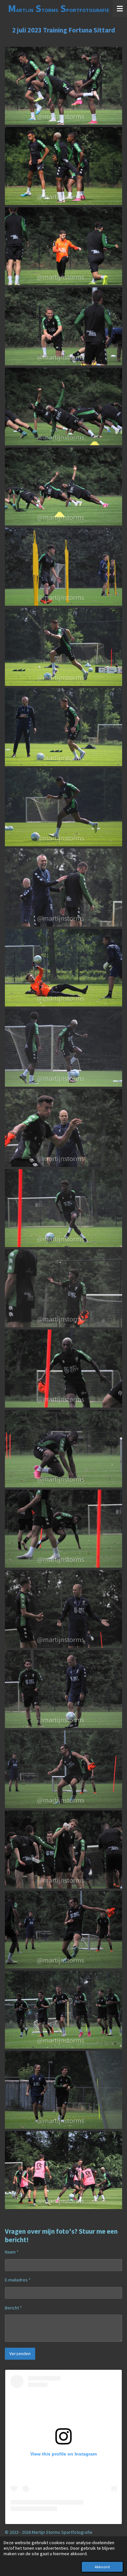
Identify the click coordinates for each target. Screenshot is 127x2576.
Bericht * (13, 2308)
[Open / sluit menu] (120, 8)
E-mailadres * (18, 2280)
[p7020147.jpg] (63, 1208)
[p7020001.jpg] (63, 246)
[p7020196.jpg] (63, 1769)
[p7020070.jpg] (63, 727)
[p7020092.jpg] (63, 968)
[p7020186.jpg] (63, 1609)
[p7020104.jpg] (63, 888)
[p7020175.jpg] (63, 1449)
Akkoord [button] (102, 2567)
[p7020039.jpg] (63, 486)
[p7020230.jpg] (63, 2090)
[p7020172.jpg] (63, 1529)
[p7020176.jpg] (63, 1689)
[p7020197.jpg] (63, 1930)
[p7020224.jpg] (63, 2010)
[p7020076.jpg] (63, 807)
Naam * (12, 2252)
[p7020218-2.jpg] (63, 1850)
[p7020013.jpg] (63, 166)
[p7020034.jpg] (63, 407)
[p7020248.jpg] (63, 2170)
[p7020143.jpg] (63, 1128)
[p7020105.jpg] (63, 1048)
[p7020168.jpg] (63, 1369)
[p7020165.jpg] (63, 1288)
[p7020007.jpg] (63, 86)
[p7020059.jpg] (63, 567)
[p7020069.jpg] (63, 647)
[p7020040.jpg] (63, 326)
